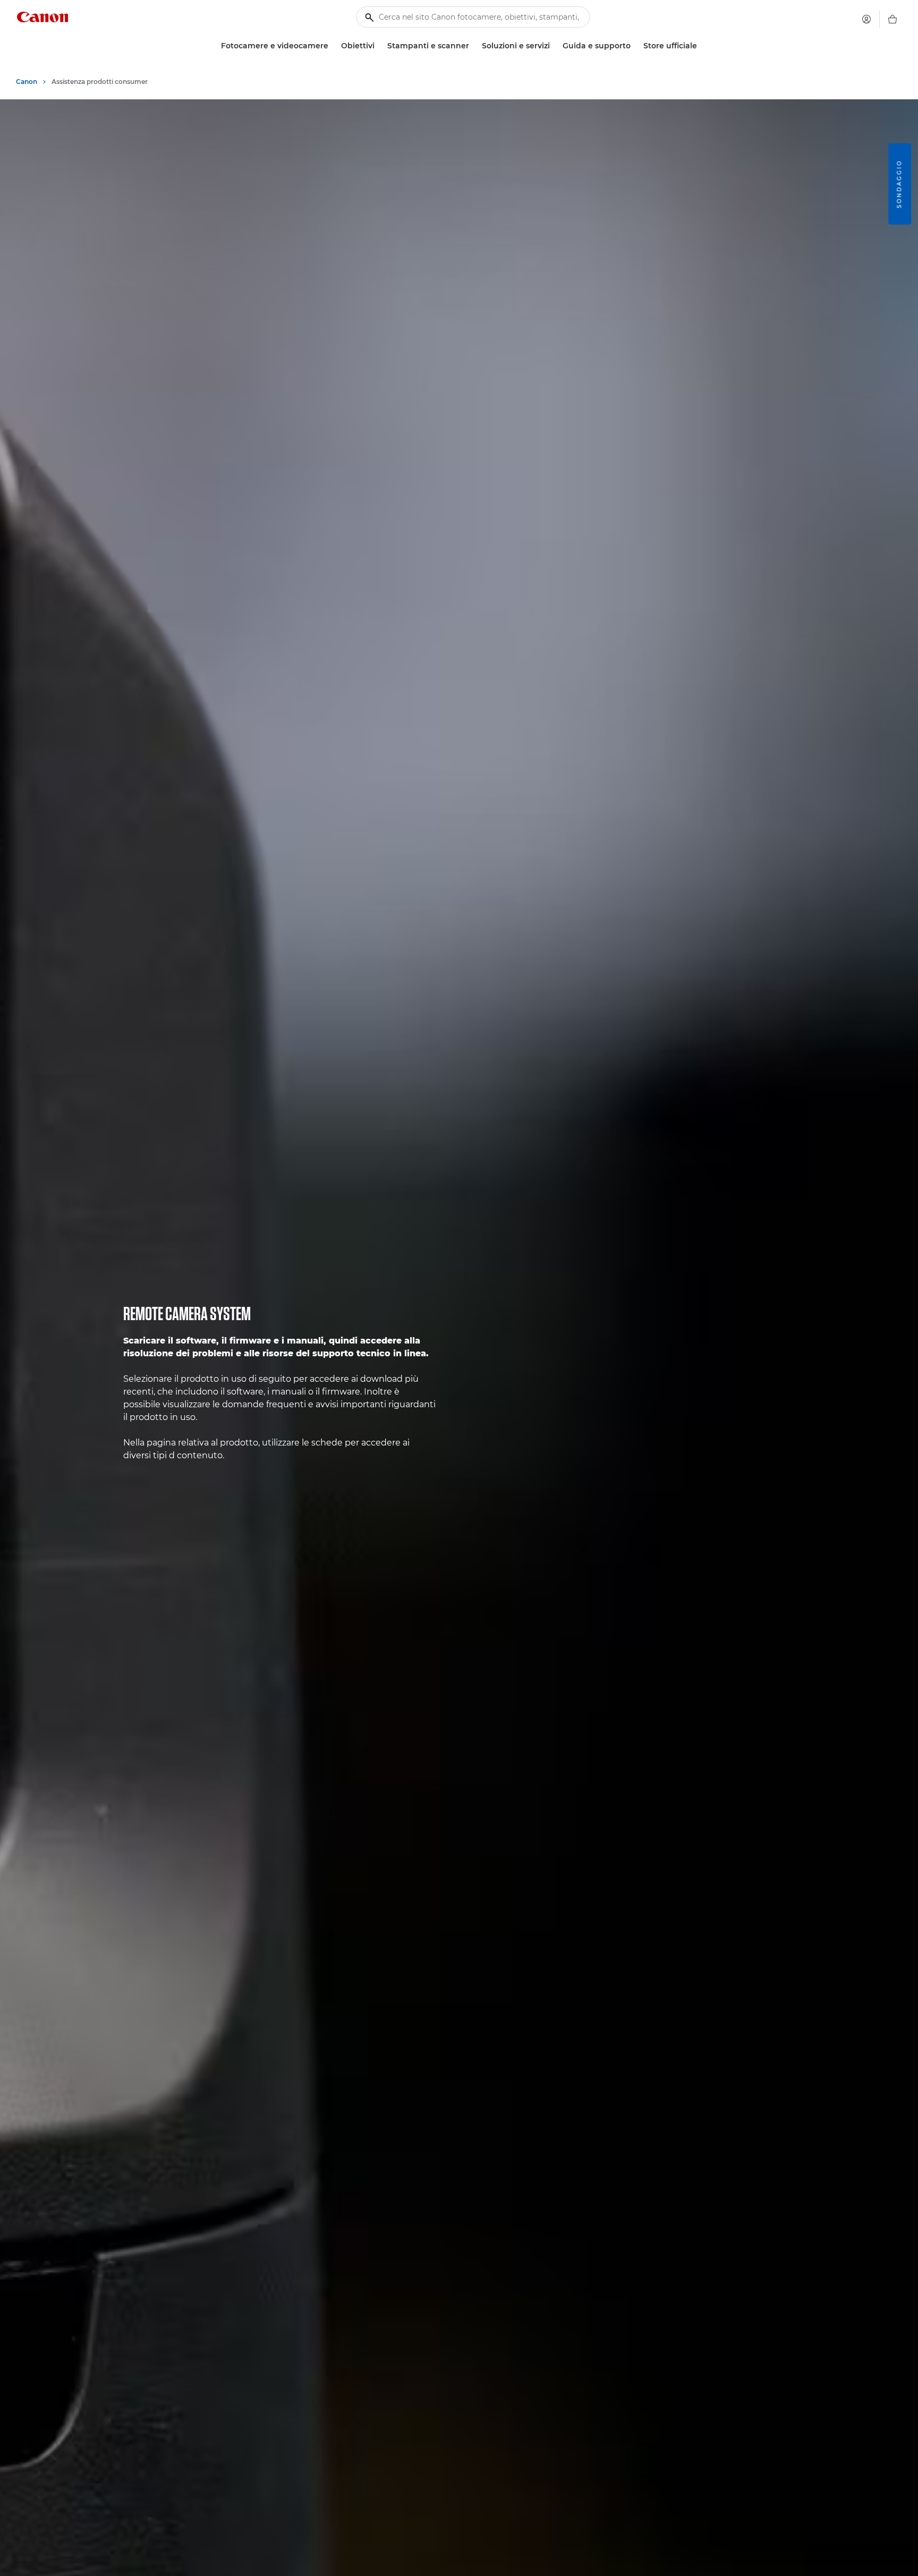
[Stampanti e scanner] (473, 46)
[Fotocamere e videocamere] (333, 46)
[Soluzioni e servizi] (554, 46)
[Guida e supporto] (635, 46)
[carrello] (892, 19)
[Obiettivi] (379, 46)
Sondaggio (899, 184)
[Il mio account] (866, 19)
